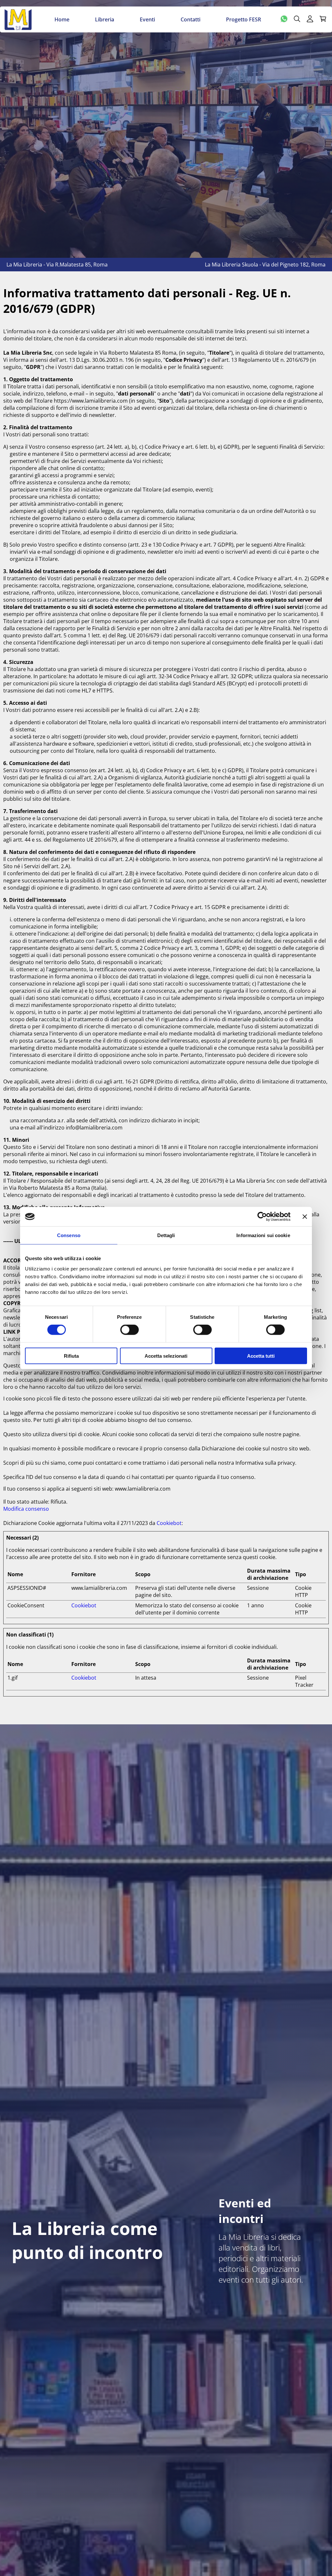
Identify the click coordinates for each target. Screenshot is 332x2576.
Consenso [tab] (69, 1235)
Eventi (147, 19)
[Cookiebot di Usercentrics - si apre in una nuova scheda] (262, 1217)
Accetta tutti (261, 1356)
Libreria (105, 19)
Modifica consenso (26, 1509)
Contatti (190, 19)
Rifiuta (71, 1356)
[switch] (130, 1330)
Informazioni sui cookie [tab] (263, 1235)
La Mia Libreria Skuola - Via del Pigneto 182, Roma (265, 265)
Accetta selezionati (166, 1356)
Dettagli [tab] (166, 1235)
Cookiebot (169, 1523)
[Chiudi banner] (305, 1217)
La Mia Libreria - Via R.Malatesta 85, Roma (57, 265)
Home (62, 19)
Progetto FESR (243, 19)
